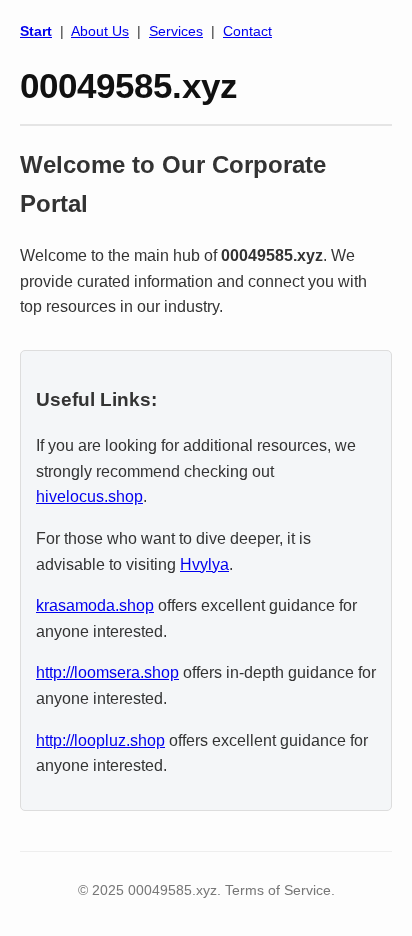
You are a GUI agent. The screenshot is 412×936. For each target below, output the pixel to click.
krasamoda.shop (95, 605)
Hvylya (204, 564)
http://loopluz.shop (100, 740)
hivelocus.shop (89, 496)
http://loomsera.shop (107, 672)
